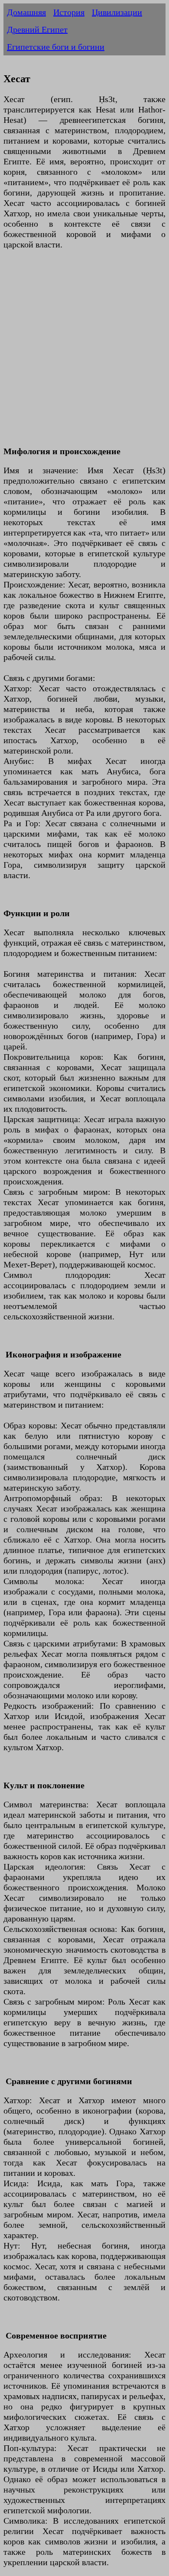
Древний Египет (37, 29)
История (69, 12)
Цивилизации (117, 12)
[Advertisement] (84, 353)
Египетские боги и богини (56, 47)
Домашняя (26, 12)
